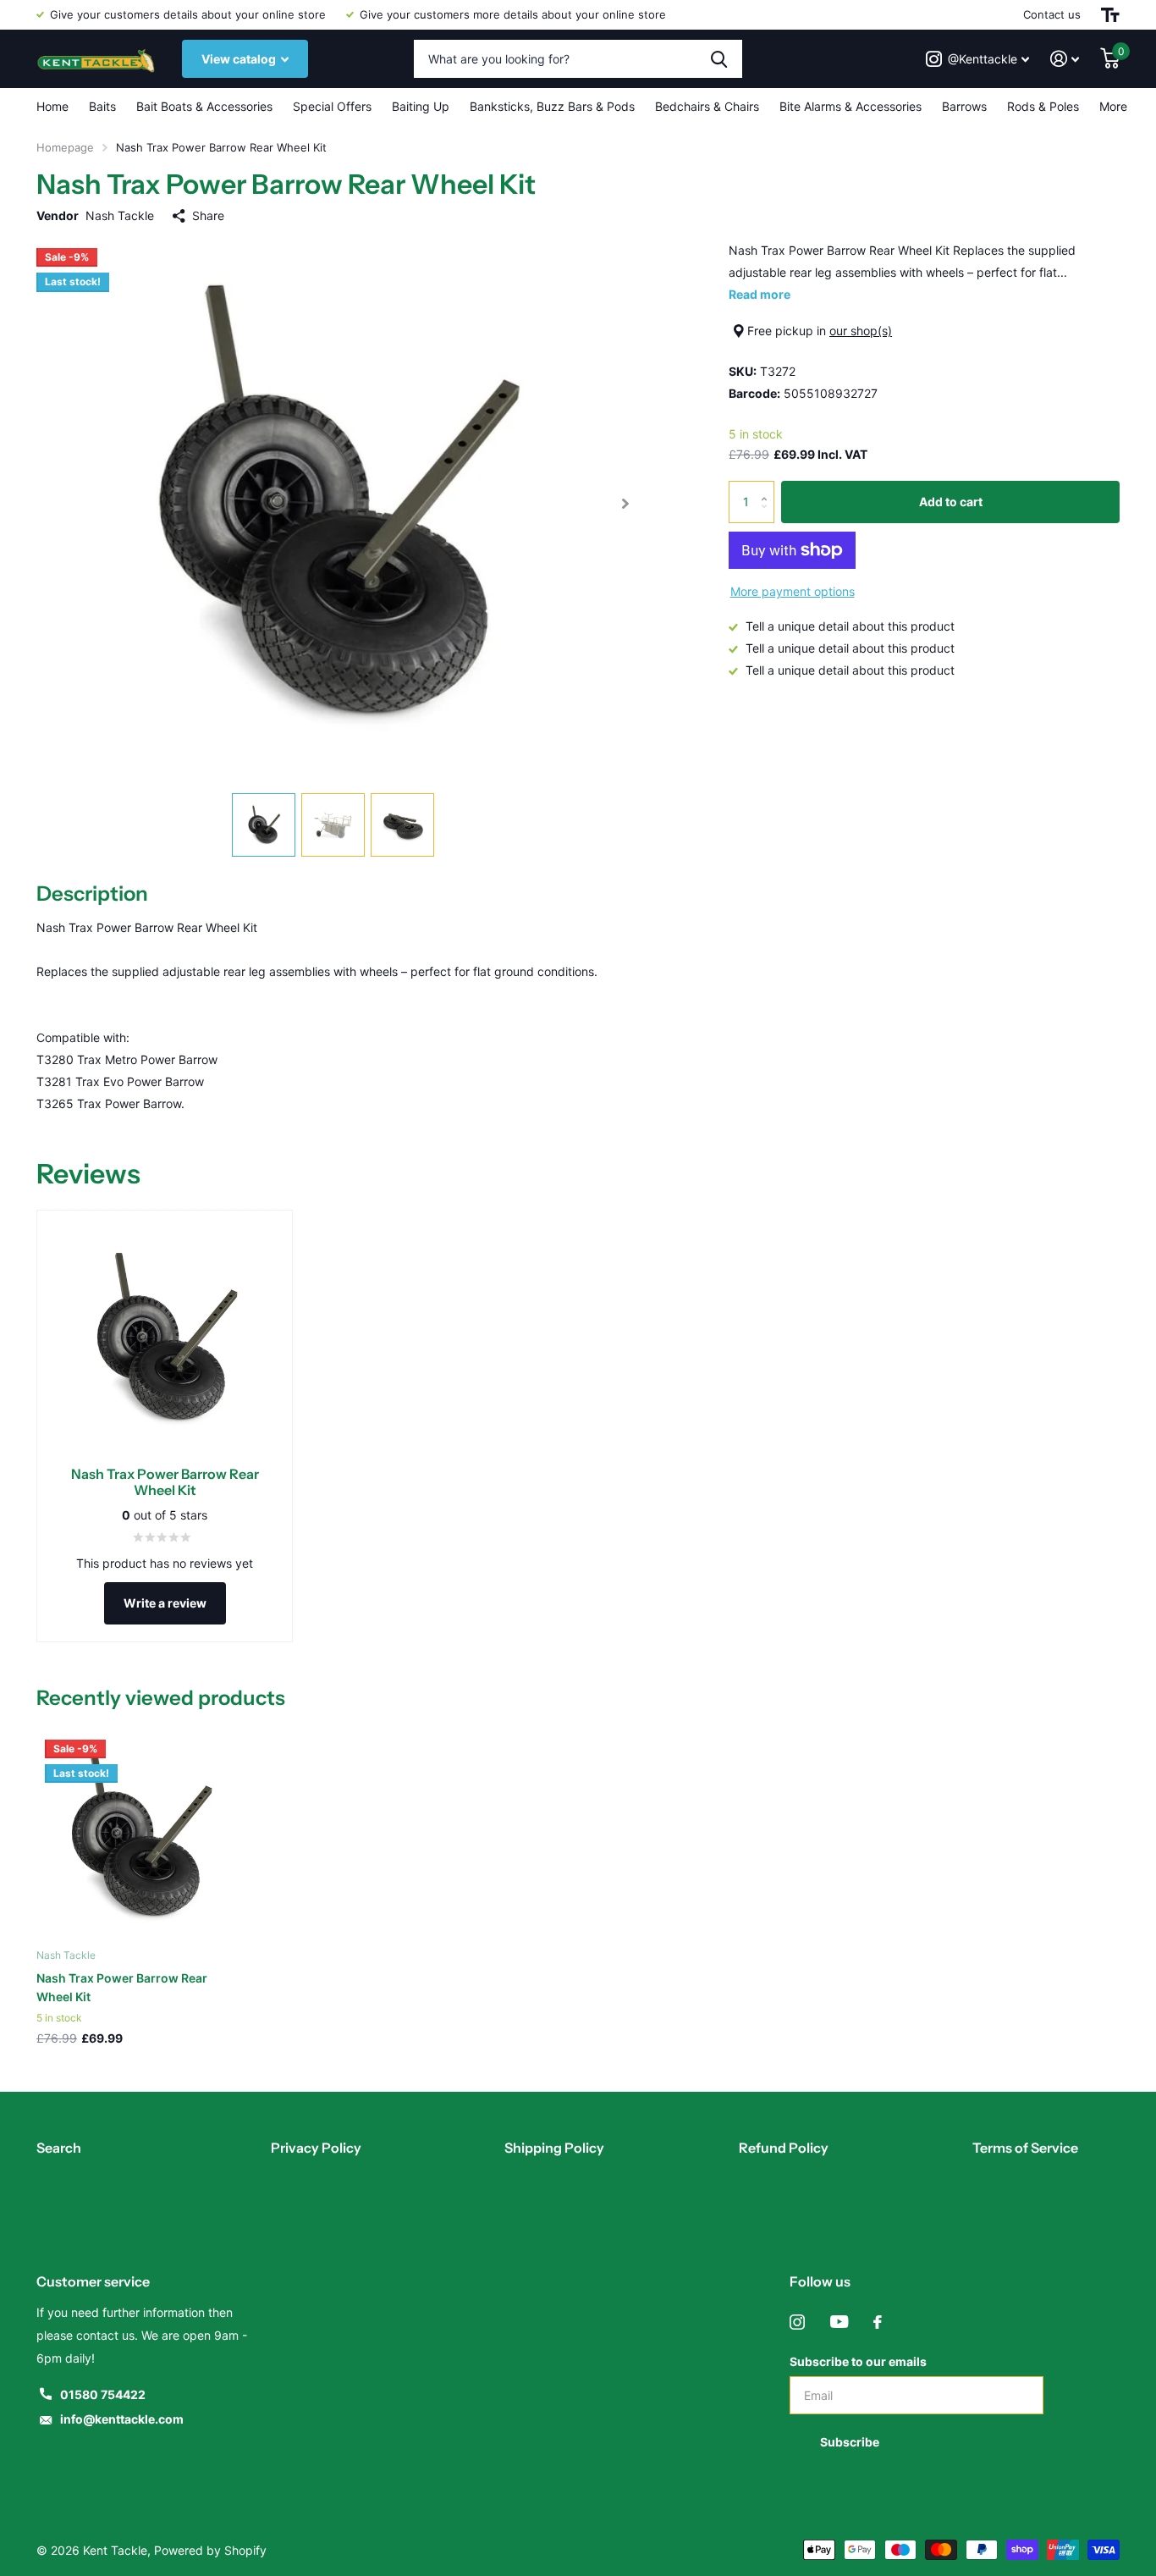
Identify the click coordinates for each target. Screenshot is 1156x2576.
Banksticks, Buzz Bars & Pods (552, 106)
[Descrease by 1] (768, 517)
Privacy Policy (316, 2148)
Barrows (964, 106)
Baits (102, 106)
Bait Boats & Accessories (204, 106)
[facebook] (878, 2322)
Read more (760, 294)
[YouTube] (839, 2322)
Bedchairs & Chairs (707, 106)
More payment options (793, 591)
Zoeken (719, 59)
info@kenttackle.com (122, 2419)
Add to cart (951, 502)
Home (52, 106)
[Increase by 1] (768, 487)
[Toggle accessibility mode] (1110, 15)
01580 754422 (103, 2394)
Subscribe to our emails (858, 2361)
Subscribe (851, 2442)
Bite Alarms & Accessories (850, 106)
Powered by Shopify (210, 2550)
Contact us (1052, 14)
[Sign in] (1065, 59)
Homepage (65, 147)
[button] (625, 504)
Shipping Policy (554, 2148)
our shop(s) (861, 331)
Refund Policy (784, 2148)
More (1113, 106)
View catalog (240, 59)
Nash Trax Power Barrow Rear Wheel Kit (122, 1987)
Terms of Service (1025, 2148)
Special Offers (332, 106)
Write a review (165, 1603)
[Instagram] (797, 2322)
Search (59, 2148)
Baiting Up (421, 106)
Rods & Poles (1043, 106)
